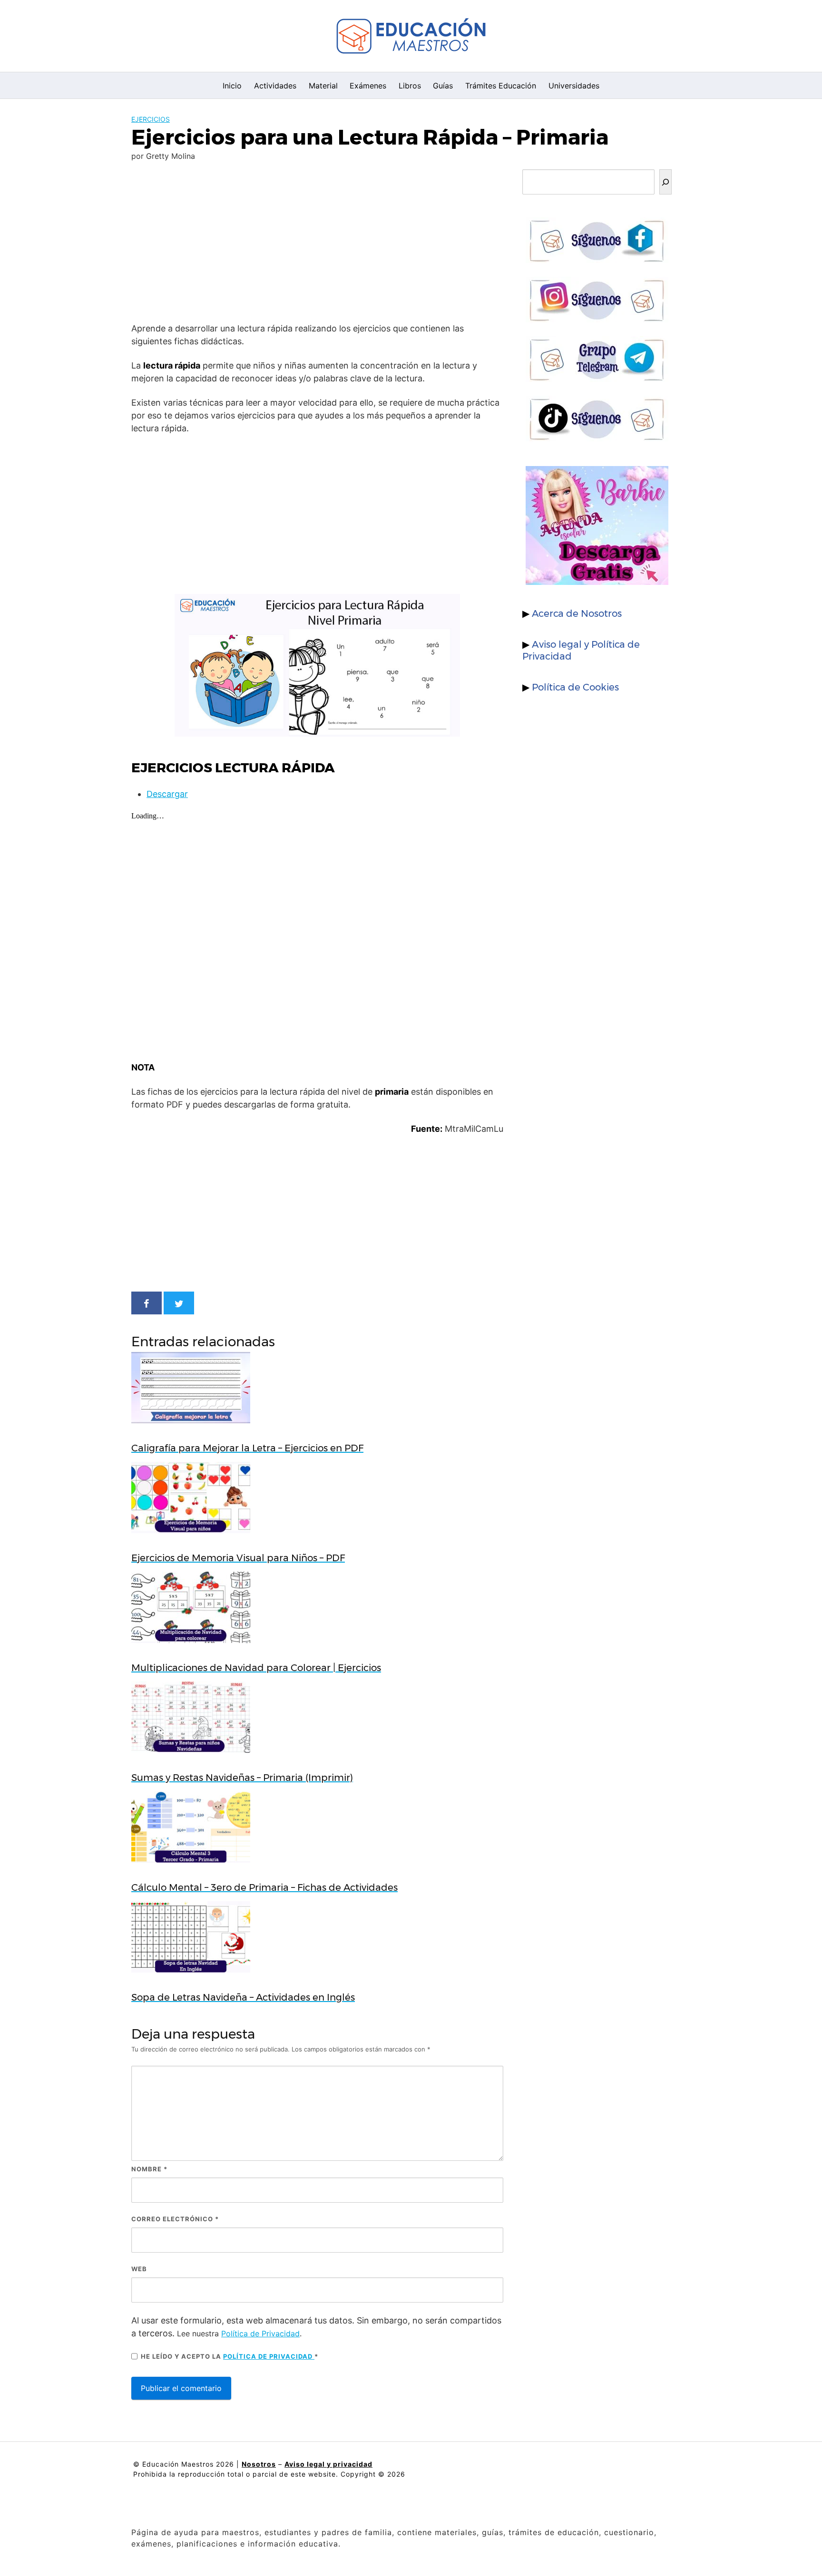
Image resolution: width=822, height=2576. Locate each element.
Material (323, 86)
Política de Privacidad (260, 2333)
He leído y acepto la (230, 2356)
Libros (410, 86)
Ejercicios (151, 119)
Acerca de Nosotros (577, 613)
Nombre (149, 2169)
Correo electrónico (175, 2219)
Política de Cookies (575, 687)
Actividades (275, 86)
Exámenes (368, 86)
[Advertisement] (317, 243)
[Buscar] (665, 182)
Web (139, 2269)
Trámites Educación (501, 86)
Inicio (232, 86)
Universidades (574, 86)
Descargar (167, 794)
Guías (443, 86)
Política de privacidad (269, 2356)
